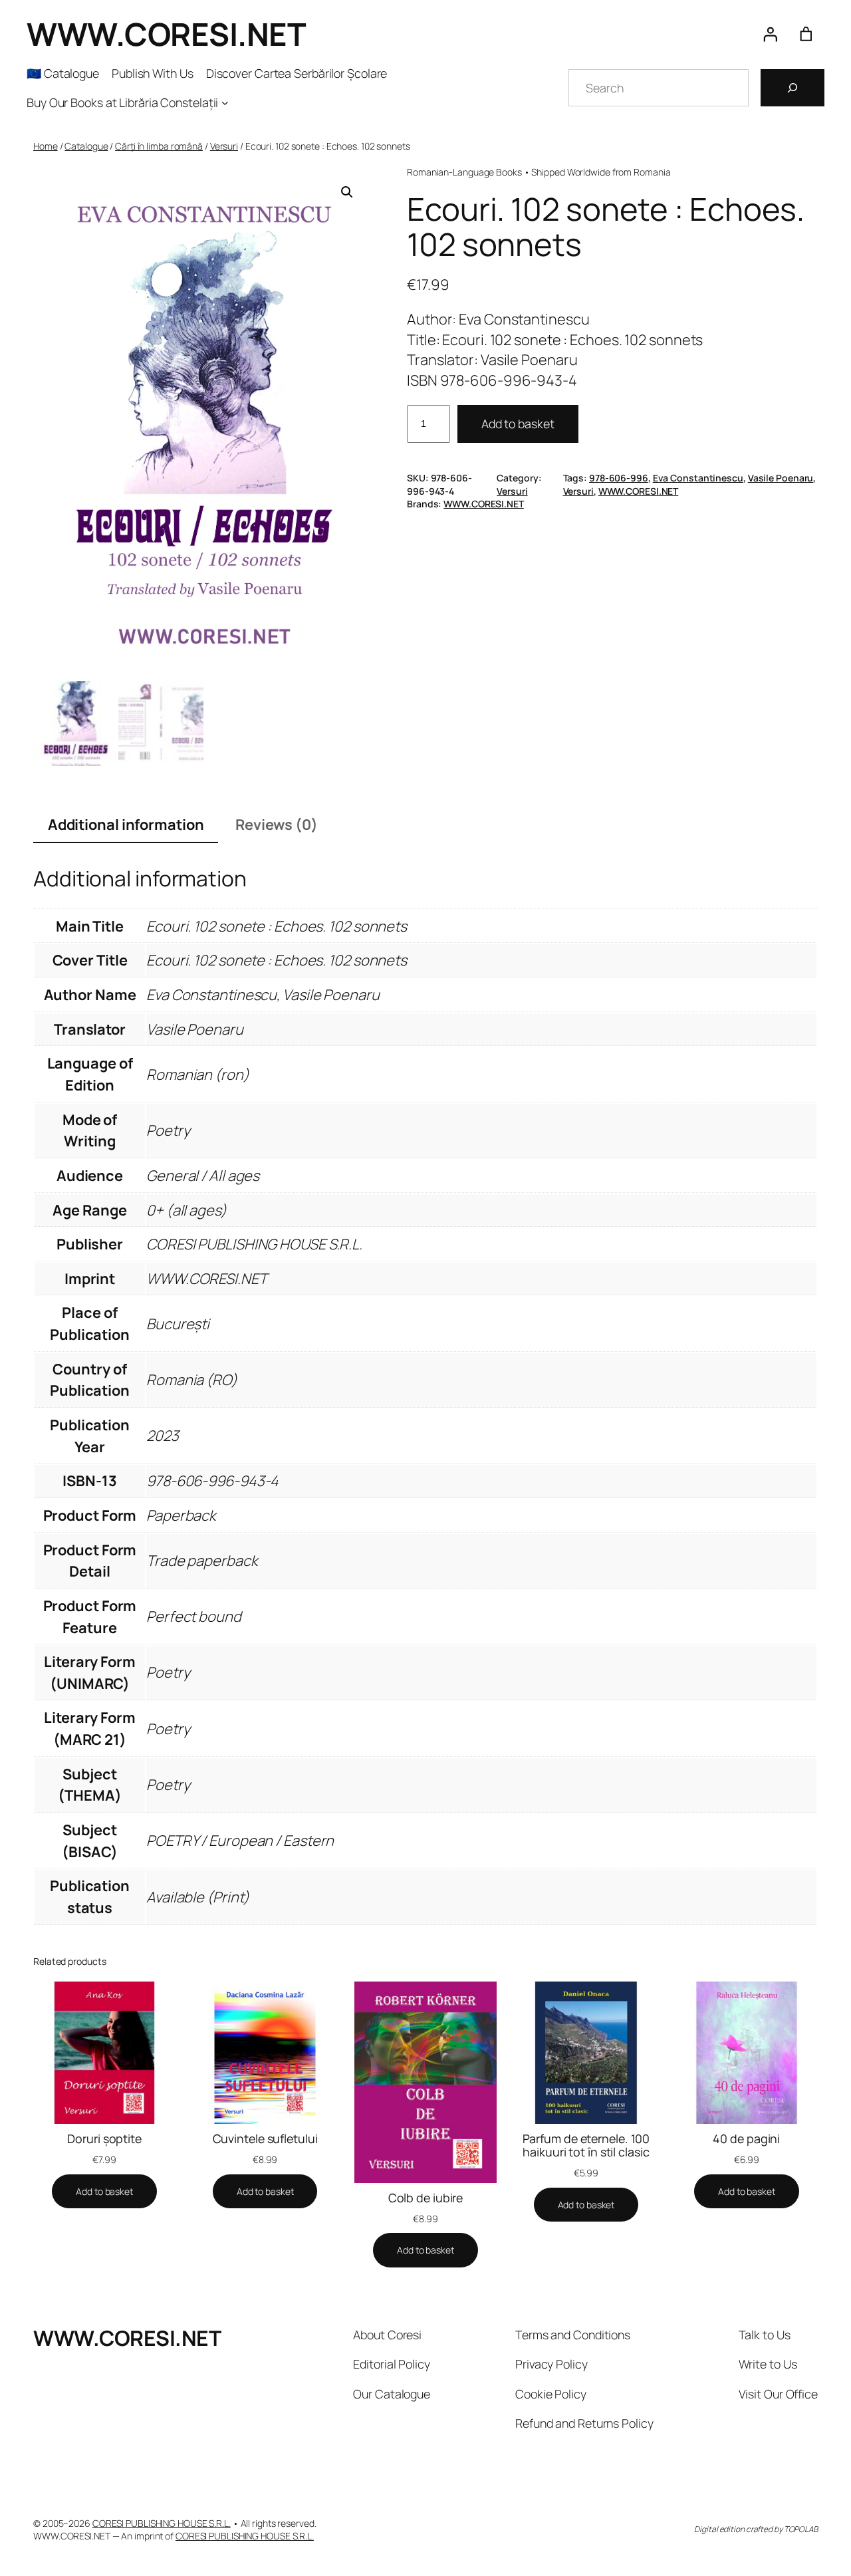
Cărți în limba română (159, 146)
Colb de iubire (426, 2198)
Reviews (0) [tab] (277, 825)
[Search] (792, 88)
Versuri (224, 146)
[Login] (770, 34)
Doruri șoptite (104, 2138)
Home (46, 146)
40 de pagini (746, 2138)
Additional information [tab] (126, 825)
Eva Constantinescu (698, 478)
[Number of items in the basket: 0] (806, 34)
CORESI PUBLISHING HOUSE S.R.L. (162, 2523)
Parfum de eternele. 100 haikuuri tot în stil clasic (586, 2145)
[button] (347, 192)
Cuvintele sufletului (265, 2138)
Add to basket (518, 424)
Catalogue (86, 146)
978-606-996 (619, 478)
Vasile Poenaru (781, 478)
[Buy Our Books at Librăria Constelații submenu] (225, 103)
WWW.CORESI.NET (166, 34)
